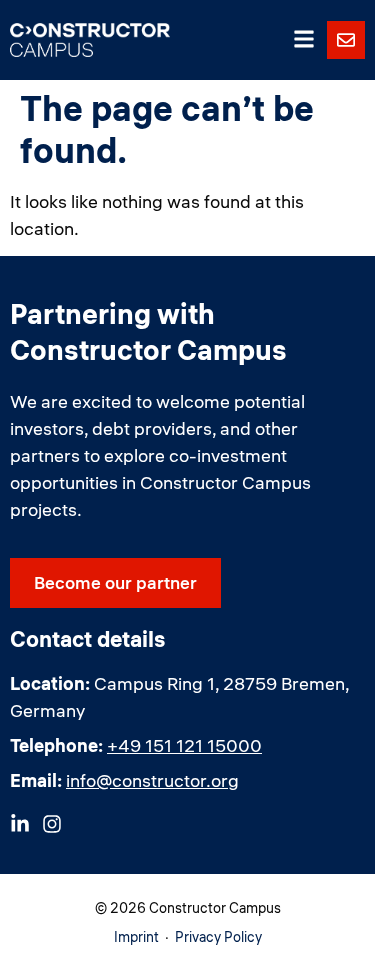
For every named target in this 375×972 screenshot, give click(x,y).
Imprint (136, 937)
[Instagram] (52, 824)
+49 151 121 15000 (184, 745)
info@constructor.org (152, 780)
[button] (303, 40)
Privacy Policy (218, 937)
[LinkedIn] (20, 824)
